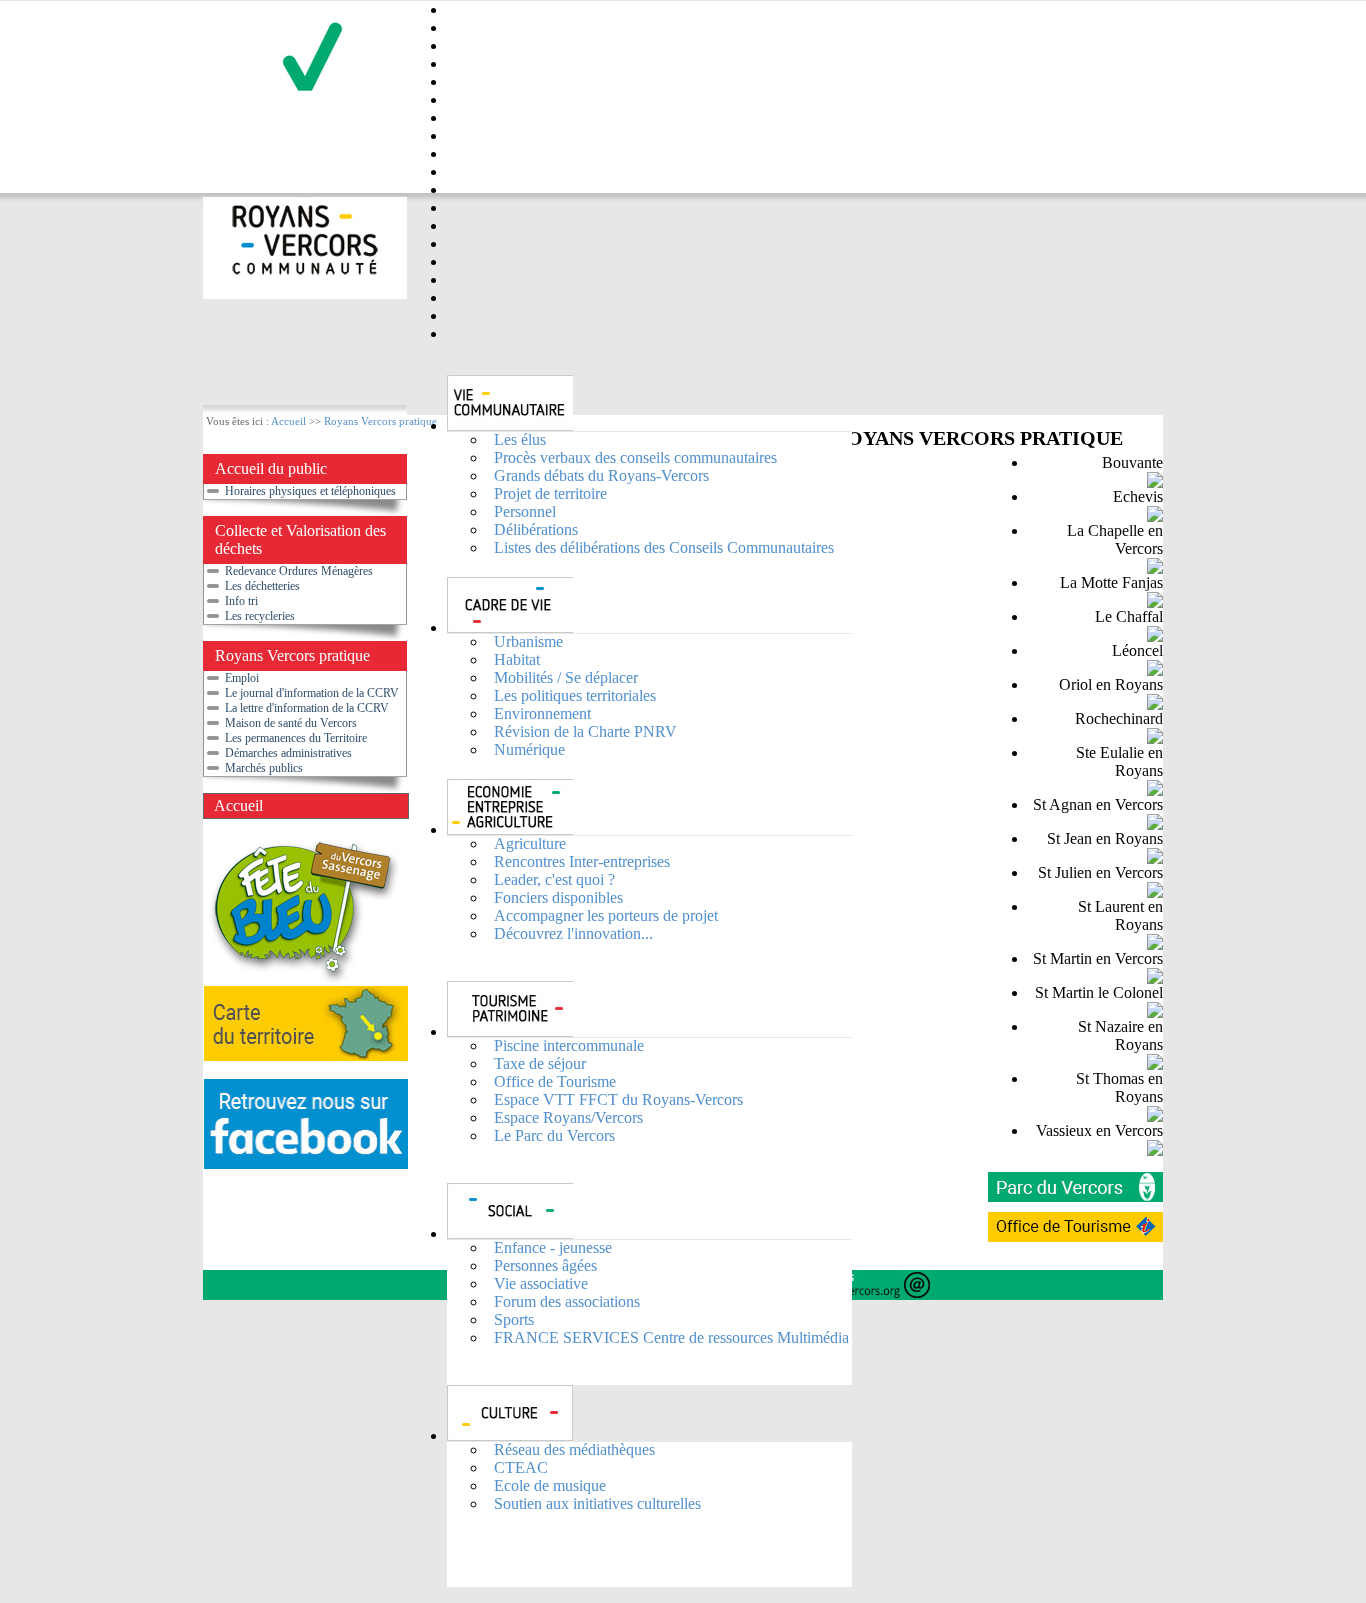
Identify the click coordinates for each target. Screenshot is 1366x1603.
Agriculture (530, 843)
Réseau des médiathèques (574, 1449)
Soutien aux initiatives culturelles (597, 1503)
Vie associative (541, 1283)
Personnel (525, 511)
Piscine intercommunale (569, 1045)
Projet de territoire (550, 493)
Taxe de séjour (540, 1063)
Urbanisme (528, 641)
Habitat (517, 659)
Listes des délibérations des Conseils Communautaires (664, 547)
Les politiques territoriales (575, 695)
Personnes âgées (545, 1265)
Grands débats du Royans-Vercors (601, 475)
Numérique (529, 749)
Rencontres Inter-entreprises (582, 861)
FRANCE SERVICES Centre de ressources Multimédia (671, 1337)
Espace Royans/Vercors (568, 1117)
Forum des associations (567, 1301)
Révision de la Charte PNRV (585, 731)
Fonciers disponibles (558, 897)
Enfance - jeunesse (553, 1247)
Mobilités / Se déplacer (566, 677)
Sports (514, 1319)
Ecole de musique (550, 1485)
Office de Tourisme (555, 1081)
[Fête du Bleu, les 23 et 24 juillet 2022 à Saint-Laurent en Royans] (303, 980)
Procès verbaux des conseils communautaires (635, 457)
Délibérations (536, 529)
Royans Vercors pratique (380, 421)
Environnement (542, 713)
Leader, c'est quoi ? (554, 879)
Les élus (520, 439)
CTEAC (521, 1467)
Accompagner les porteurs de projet (606, 915)
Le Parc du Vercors (554, 1135)
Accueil (288, 421)
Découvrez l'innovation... (573, 933)
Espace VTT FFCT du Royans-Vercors (618, 1099)
